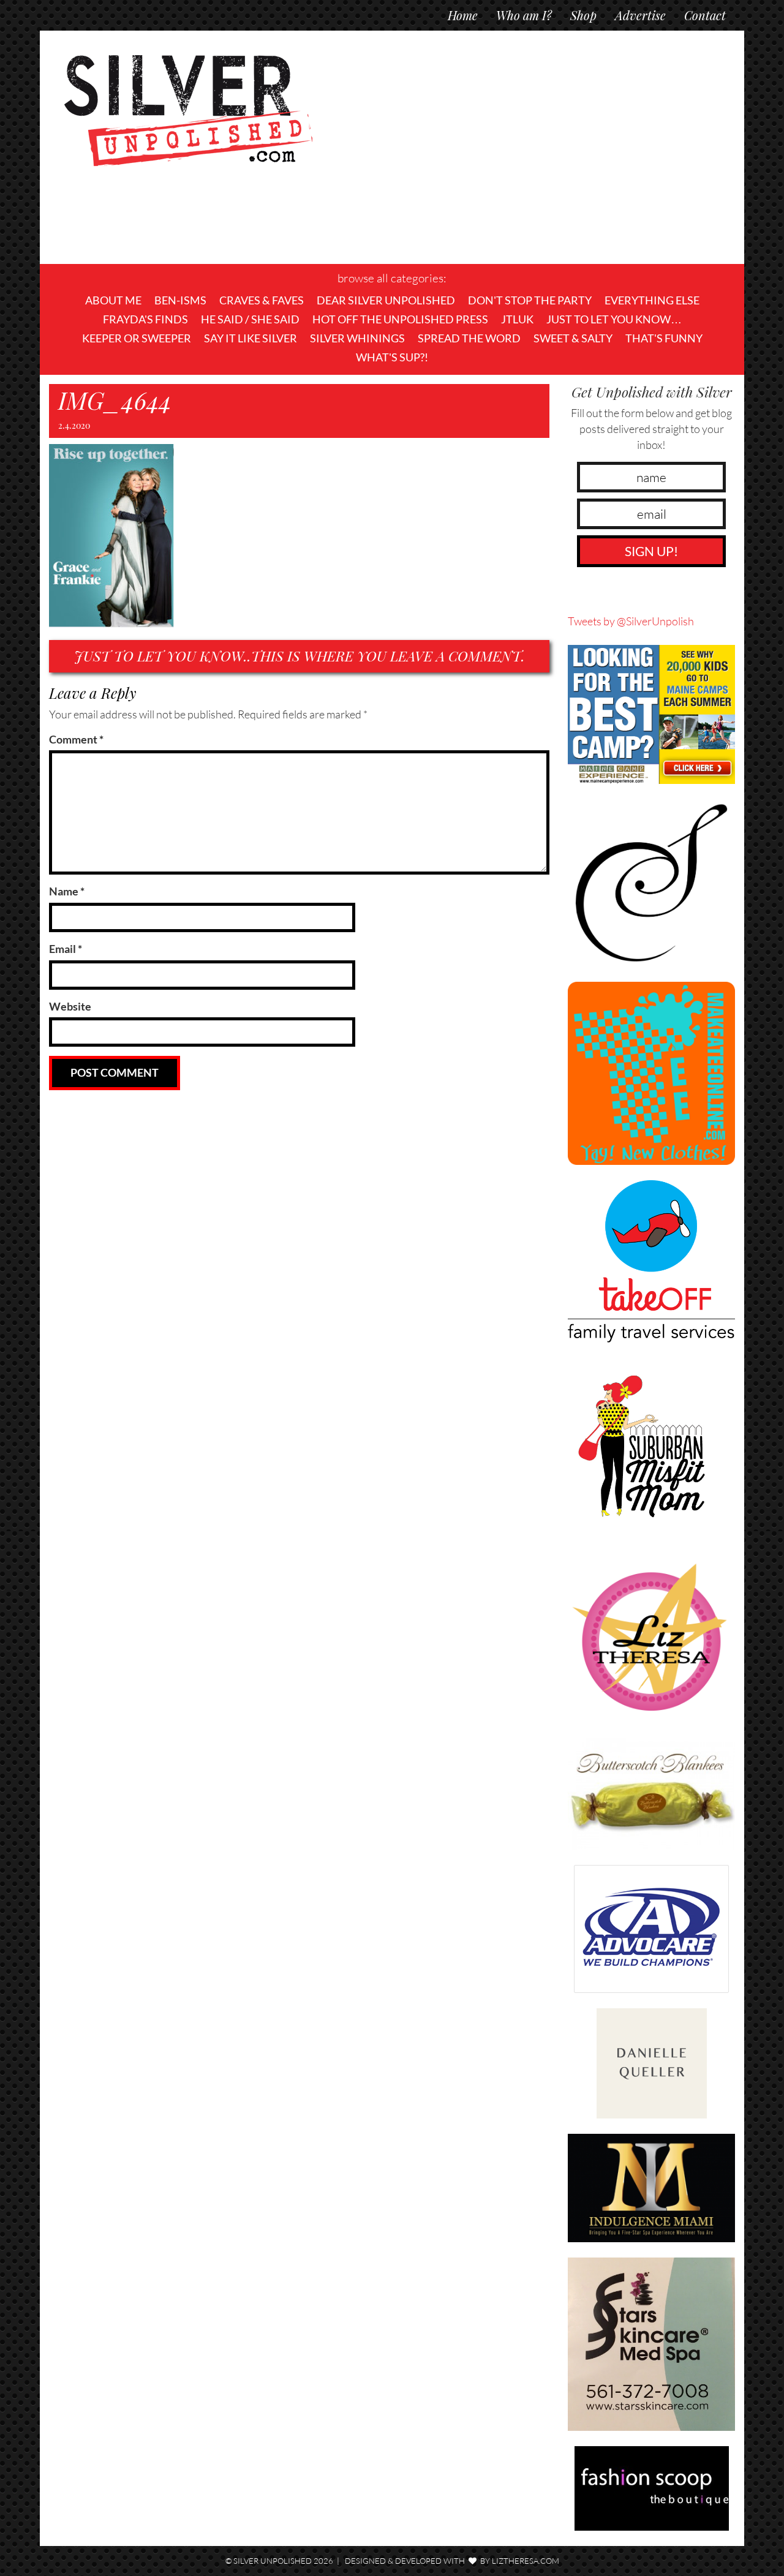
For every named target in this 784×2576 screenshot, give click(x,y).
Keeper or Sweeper (137, 338)
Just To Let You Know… (614, 319)
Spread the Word (469, 338)
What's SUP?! (392, 357)
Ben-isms (180, 300)
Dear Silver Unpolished (386, 300)
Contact (705, 15)
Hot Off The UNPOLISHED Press (400, 319)
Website (70, 1006)
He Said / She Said (250, 319)
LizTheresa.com (526, 2561)
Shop (583, 15)
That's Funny (664, 338)
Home (463, 15)
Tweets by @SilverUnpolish (631, 621)
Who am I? (524, 15)
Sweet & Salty (573, 338)
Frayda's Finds (145, 319)
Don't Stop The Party (530, 300)
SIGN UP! (651, 551)
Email (66, 949)
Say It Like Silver (251, 338)
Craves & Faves (262, 300)
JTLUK (517, 319)
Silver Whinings (357, 338)
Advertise (640, 15)
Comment (76, 739)
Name (67, 891)
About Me (113, 300)
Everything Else (652, 300)
